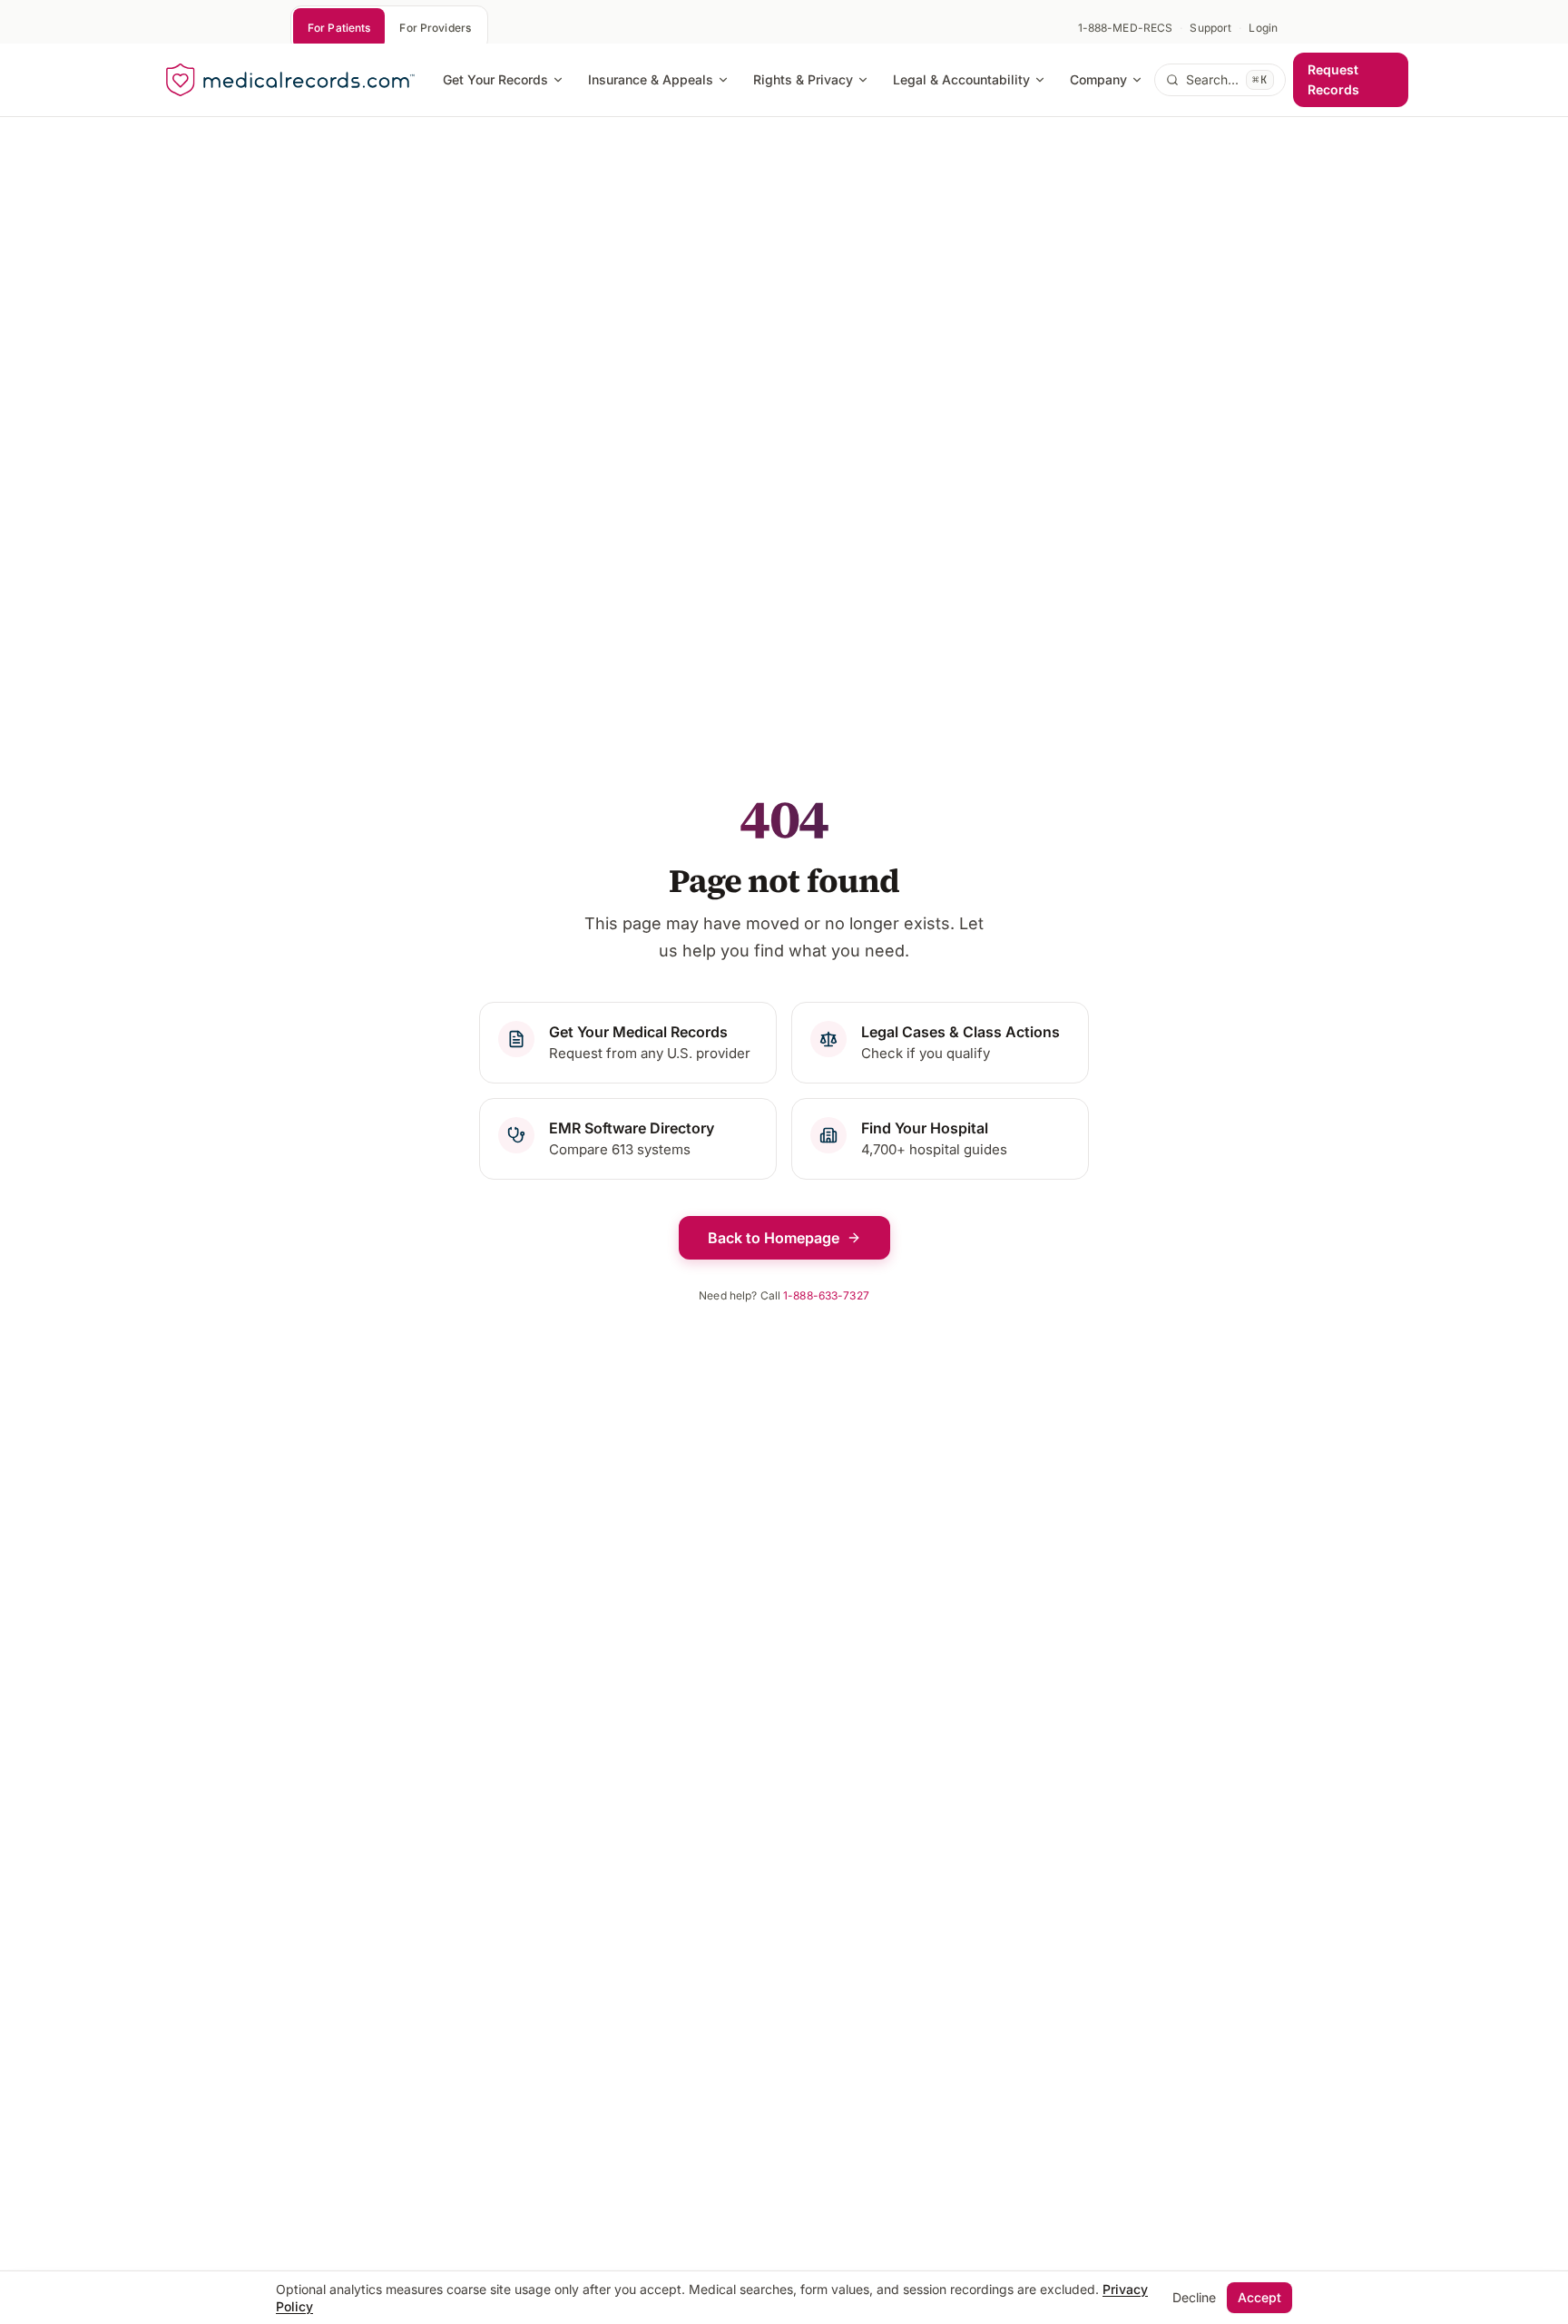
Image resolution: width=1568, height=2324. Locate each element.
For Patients (339, 28)
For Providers (435, 28)
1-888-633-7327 (826, 1295)
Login (1263, 28)
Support (1210, 28)
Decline (1194, 2297)
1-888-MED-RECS (1126, 28)
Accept (1259, 2297)
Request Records (1333, 79)
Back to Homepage (774, 1238)
